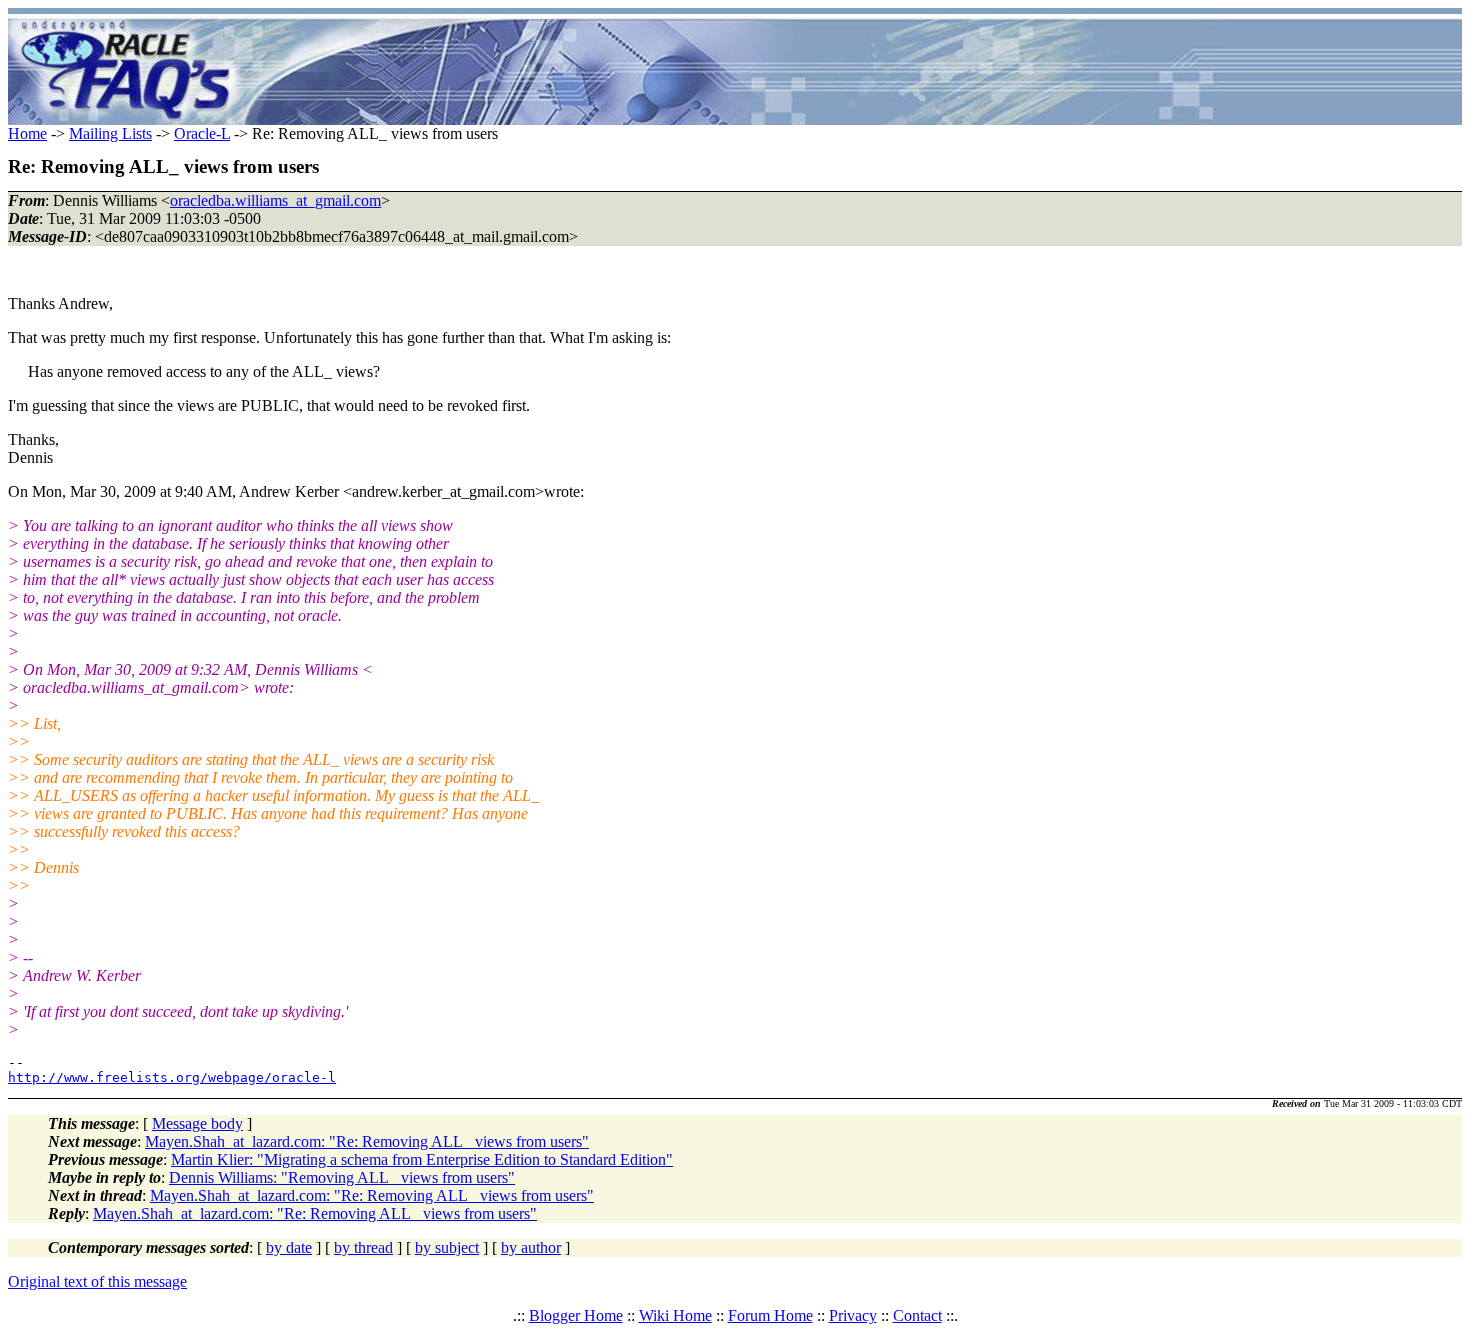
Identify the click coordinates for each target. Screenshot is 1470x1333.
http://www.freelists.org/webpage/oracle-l (172, 1077)
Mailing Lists (110, 133)
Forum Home (770, 1315)
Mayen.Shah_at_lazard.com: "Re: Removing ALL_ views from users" (367, 1141)
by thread (363, 1247)
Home (27, 133)
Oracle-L (202, 133)
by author (531, 1247)
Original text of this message (97, 1281)
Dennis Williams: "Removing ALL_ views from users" (342, 1177)
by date (289, 1247)
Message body (197, 1123)
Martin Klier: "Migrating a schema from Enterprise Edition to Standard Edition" (422, 1159)
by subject (447, 1247)
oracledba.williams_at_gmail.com (275, 200)
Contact (917, 1315)
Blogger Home (576, 1315)
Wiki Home (675, 1315)
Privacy (853, 1315)
